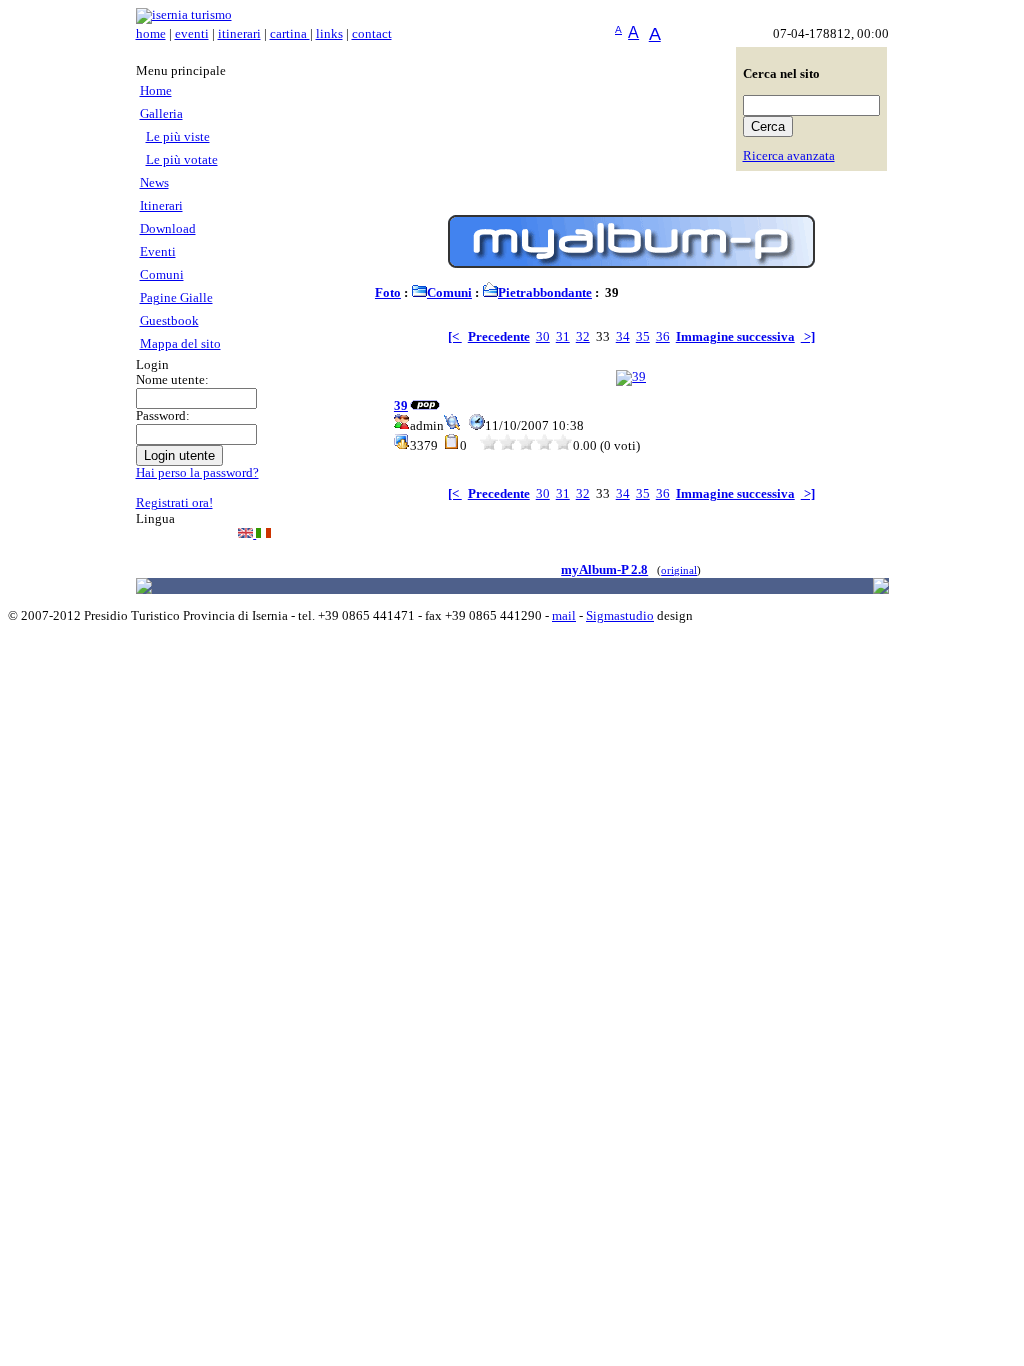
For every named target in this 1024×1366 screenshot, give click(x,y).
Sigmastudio (620, 616)
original (679, 570)
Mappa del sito (180, 344)
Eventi (158, 252)
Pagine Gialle (176, 298)
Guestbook (169, 321)
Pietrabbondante (545, 293)
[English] (247, 534)
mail (564, 616)
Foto (388, 293)
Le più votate (182, 160)
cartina (290, 34)
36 (663, 337)
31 (563, 337)
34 (623, 337)
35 (643, 337)
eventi (192, 34)
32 (583, 337)
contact (372, 34)
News (154, 183)
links (329, 34)
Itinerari (161, 206)
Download (168, 229)
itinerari (239, 34)
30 (543, 337)
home (151, 34)
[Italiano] (263, 534)
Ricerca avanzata (789, 156)
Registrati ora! (174, 503)
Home (156, 91)
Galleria (161, 114)
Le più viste (178, 137)
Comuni (162, 275)
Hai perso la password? (197, 473)
